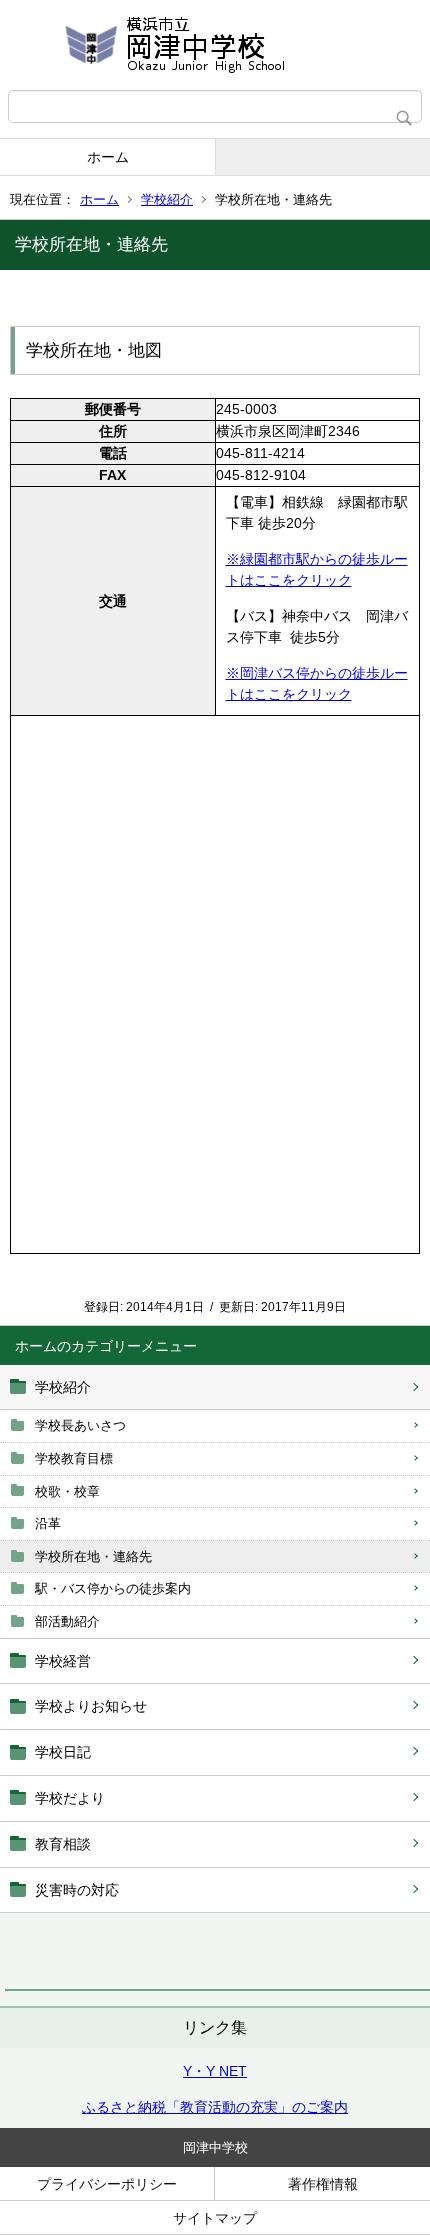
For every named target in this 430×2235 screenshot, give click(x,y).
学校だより (70, 1798)
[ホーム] (215, 45)
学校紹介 (167, 199)
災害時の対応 (77, 1890)
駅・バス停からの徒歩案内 (113, 1588)
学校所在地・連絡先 (93, 1556)
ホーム (108, 157)
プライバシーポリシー (107, 2184)
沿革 (48, 1523)
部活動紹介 (67, 1621)
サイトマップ (215, 2218)
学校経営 (63, 1661)
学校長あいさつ (80, 1425)
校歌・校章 (67, 1491)
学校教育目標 (74, 1458)
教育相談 (63, 1844)
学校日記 (63, 1752)
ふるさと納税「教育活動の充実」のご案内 (215, 2107)
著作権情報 (323, 2184)
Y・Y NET (215, 2071)
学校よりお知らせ (91, 1706)
